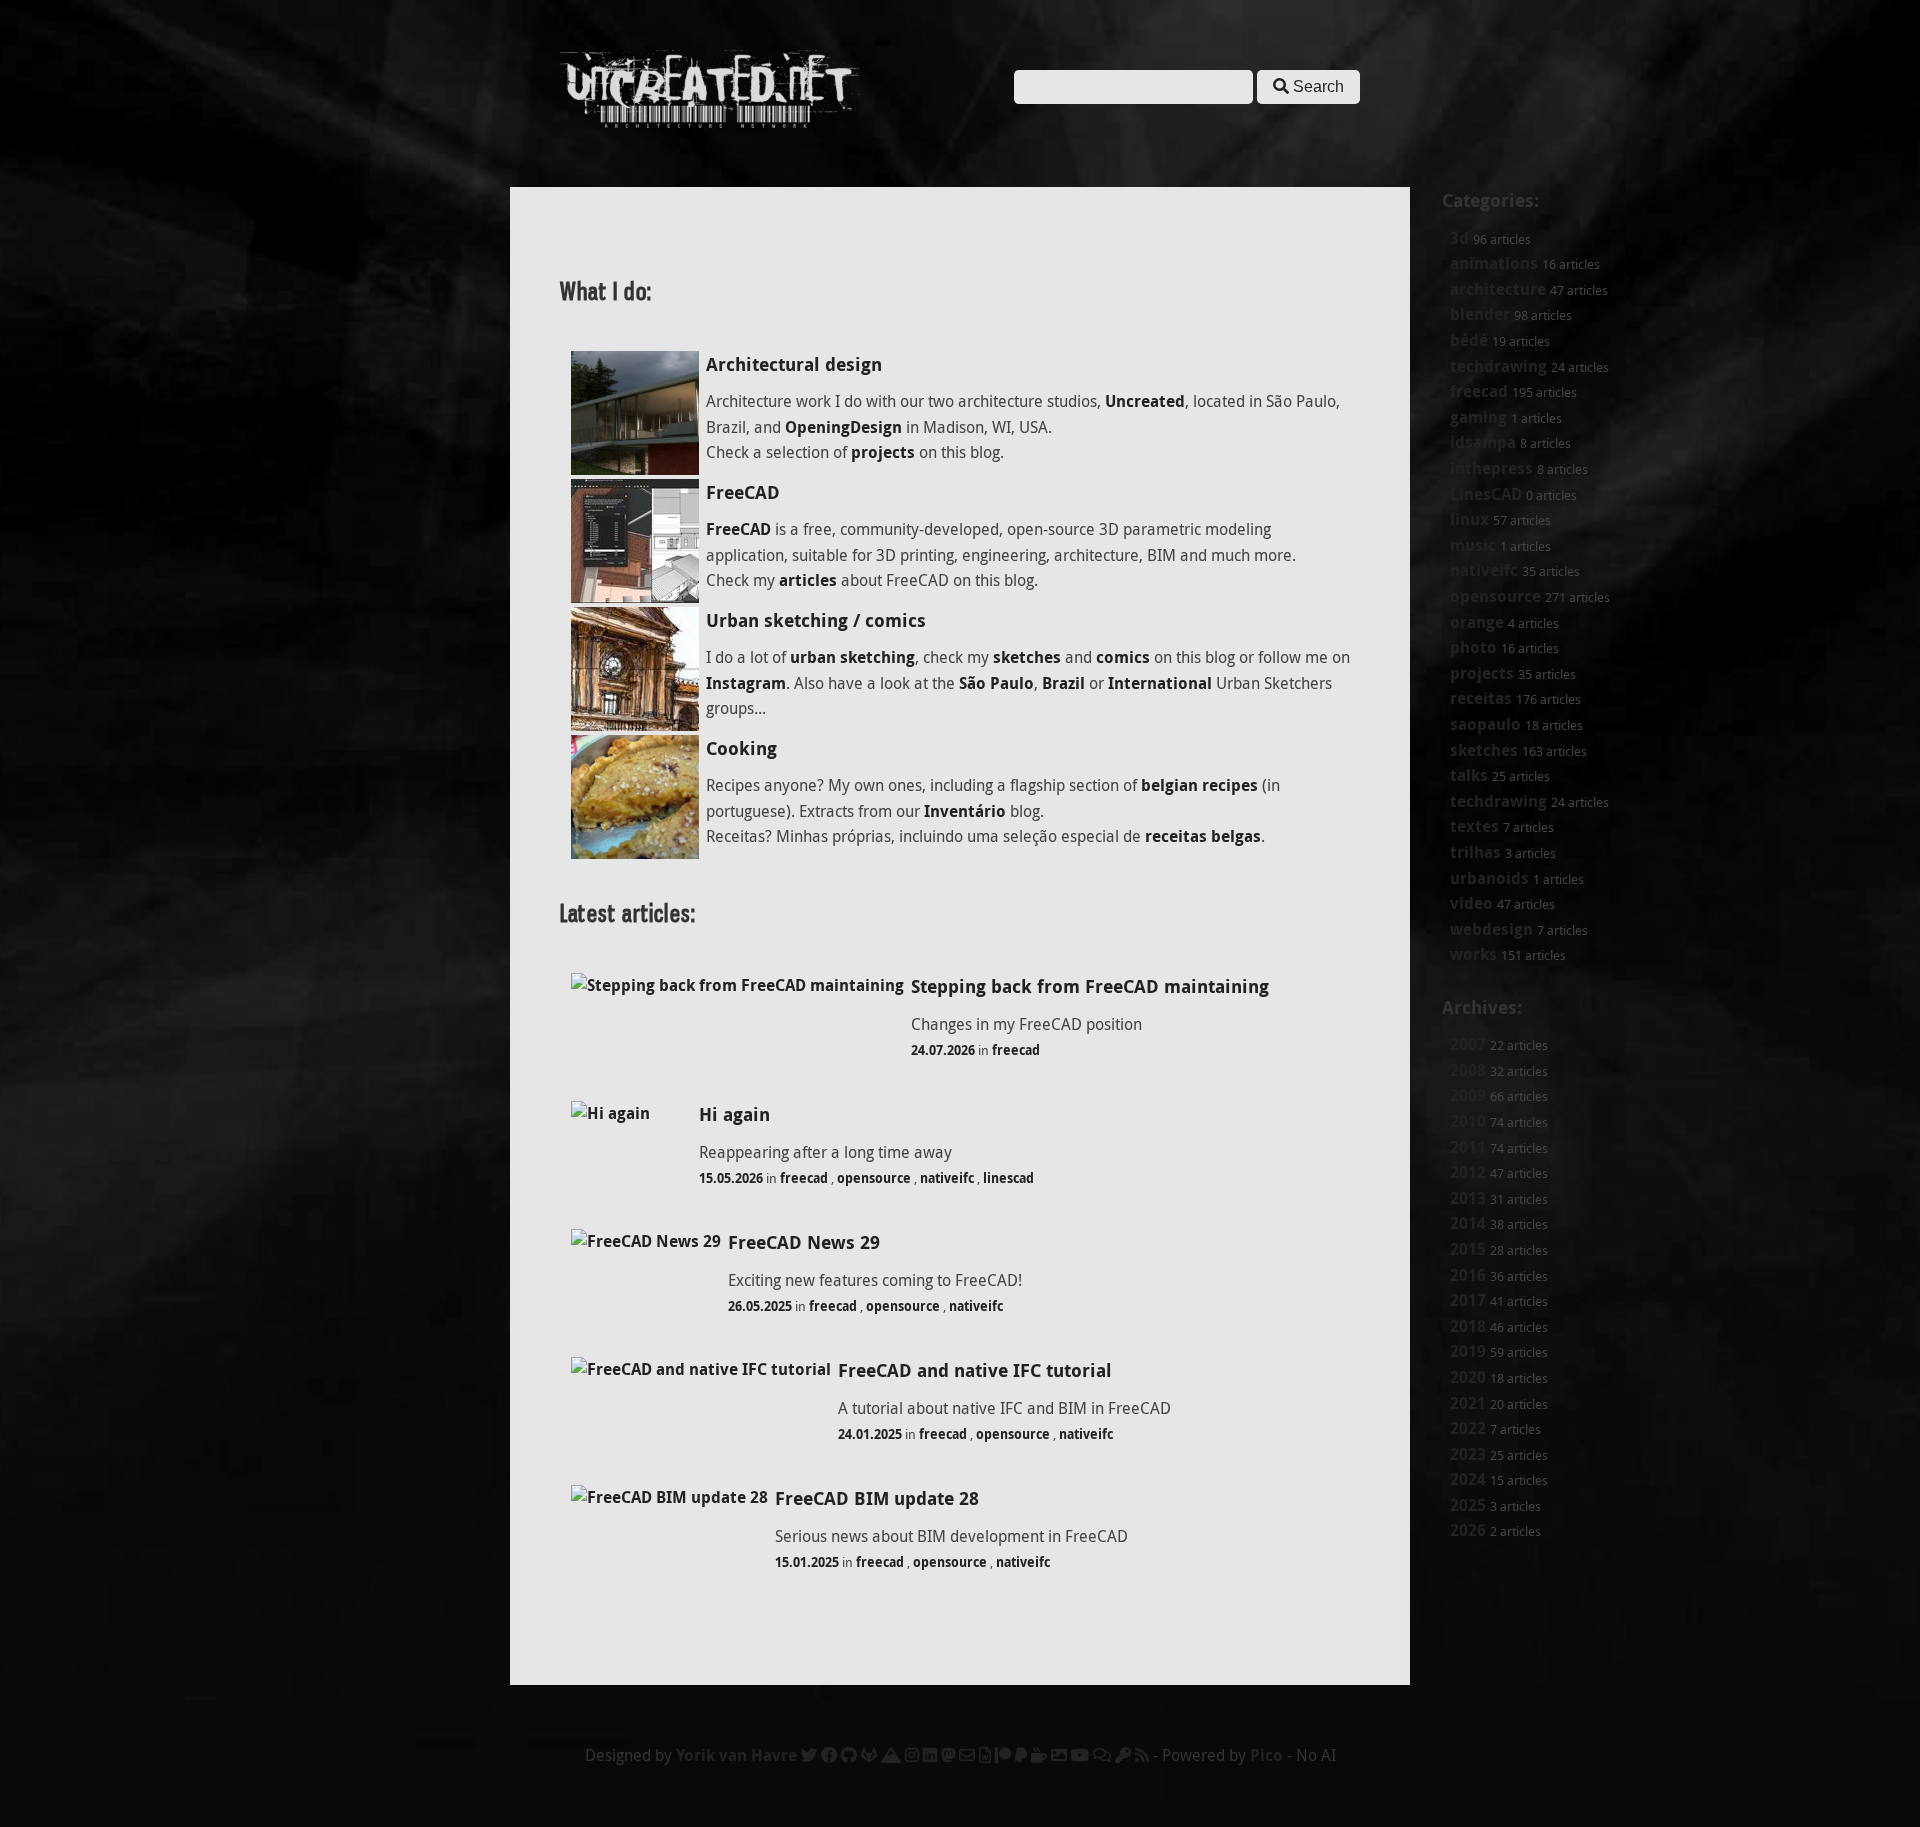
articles (808, 580)
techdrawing (1498, 366)
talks (1469, 775)
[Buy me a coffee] (1039, 1755)
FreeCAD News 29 (804, 1242)
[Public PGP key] (1123, 1755)
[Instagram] (912, 1755)
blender (1480, 314)
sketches (1484, 750)
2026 (1468, 1530)
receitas (1481, 698)
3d (1459, 238)
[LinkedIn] (930, 1755)
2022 (1468, 1428)
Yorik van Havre (736, 1755)
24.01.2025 (870, 1434)
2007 (1468, 1044)
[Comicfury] (1102, 1755)
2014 (1468, 1223)
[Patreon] (1003, 1755)
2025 (1468, 1505)
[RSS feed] (1142, 1755)
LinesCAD (1486, 494)
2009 (1468, 1095)
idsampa (1483, 442)
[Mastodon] (948, 1755)
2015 (1468, 1249)
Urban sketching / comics (816, 620)
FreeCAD (743, 492)
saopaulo (1485, 724)
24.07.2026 (943, 1050)
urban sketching (852, 657)
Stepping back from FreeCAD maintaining (1090, 986)
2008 (1468, 1070)
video (1471, 903)
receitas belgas (1203, 836)
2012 (1468, 1172)
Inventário (965, 811)
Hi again (734, 1114)
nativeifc (1484, 570)
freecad (1479, 391)
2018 (1468, 1326)
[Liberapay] (1021, 1755)
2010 (1468, 1121)
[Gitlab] (869, 1755)
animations (1494, 263)
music (1473, 545)
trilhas (1475, 852)
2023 (1468, 1454)
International (1160, 683)
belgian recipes (1199, 785)
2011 (1468, 1147)
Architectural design (794, 364)
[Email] (967, 1755)
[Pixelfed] (1059, 1755)
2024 (1468, 1479)
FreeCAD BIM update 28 (877, 1498)
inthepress (1491, 468)
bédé (1469, 340)
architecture (1498, 289)
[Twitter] (809, 1755)
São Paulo (996, 683)
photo (1473, 647)
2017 (1468, 1300)
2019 (1468, 1351)
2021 (1468, 1403)
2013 (1468, 1198)
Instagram (746, 683)
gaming (1478, 417)
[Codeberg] (891, 1755)
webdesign (1491, 929)
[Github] (849, 1755)
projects (1482, 673)
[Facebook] (829, 1755)
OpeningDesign (843, 427)
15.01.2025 (807, 1562)
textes (1474, 826)
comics (1123, 657)
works (1473, 954)
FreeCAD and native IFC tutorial (975, 1370)
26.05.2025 (760, 1306)
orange (1477, 622)
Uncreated (1145, 401)
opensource (1495, 596)
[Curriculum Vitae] (985, 1755)
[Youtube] (1080, 1755)
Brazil (1063, 683)
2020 (1468, 1377)
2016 (1468, 1275)
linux (1469, 519)
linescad (1008, 1178)
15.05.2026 (731, 1178)
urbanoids (1489, 878)
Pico (1266, 1755)
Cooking (741, 748)
